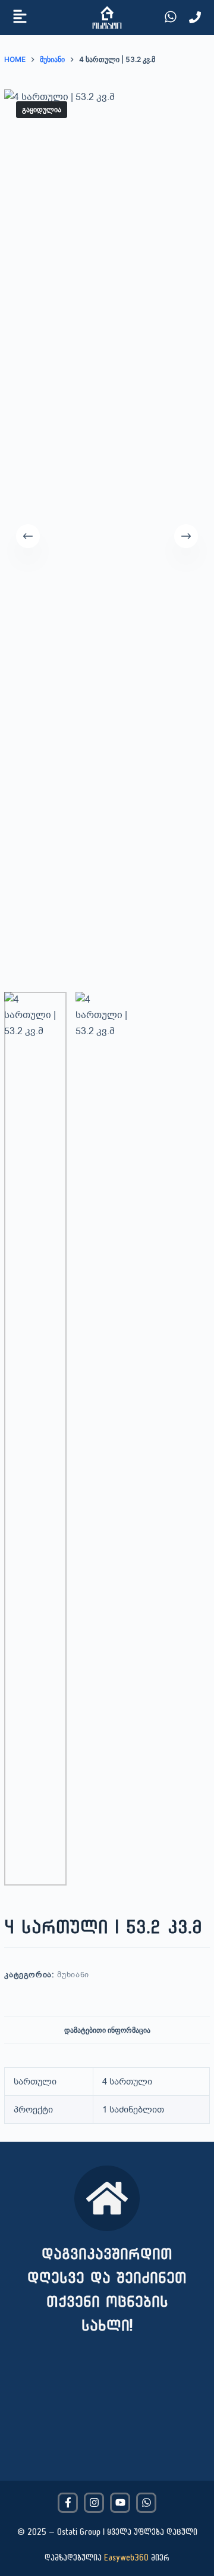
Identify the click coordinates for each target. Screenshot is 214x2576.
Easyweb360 (126, 2557)
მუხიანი (73, 1975)
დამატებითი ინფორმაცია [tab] (107, 2030)
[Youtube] (120, 2503)
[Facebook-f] (68, 2503)
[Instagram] (94, 2503)
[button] (20, 18)
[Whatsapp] (146, 2503)
